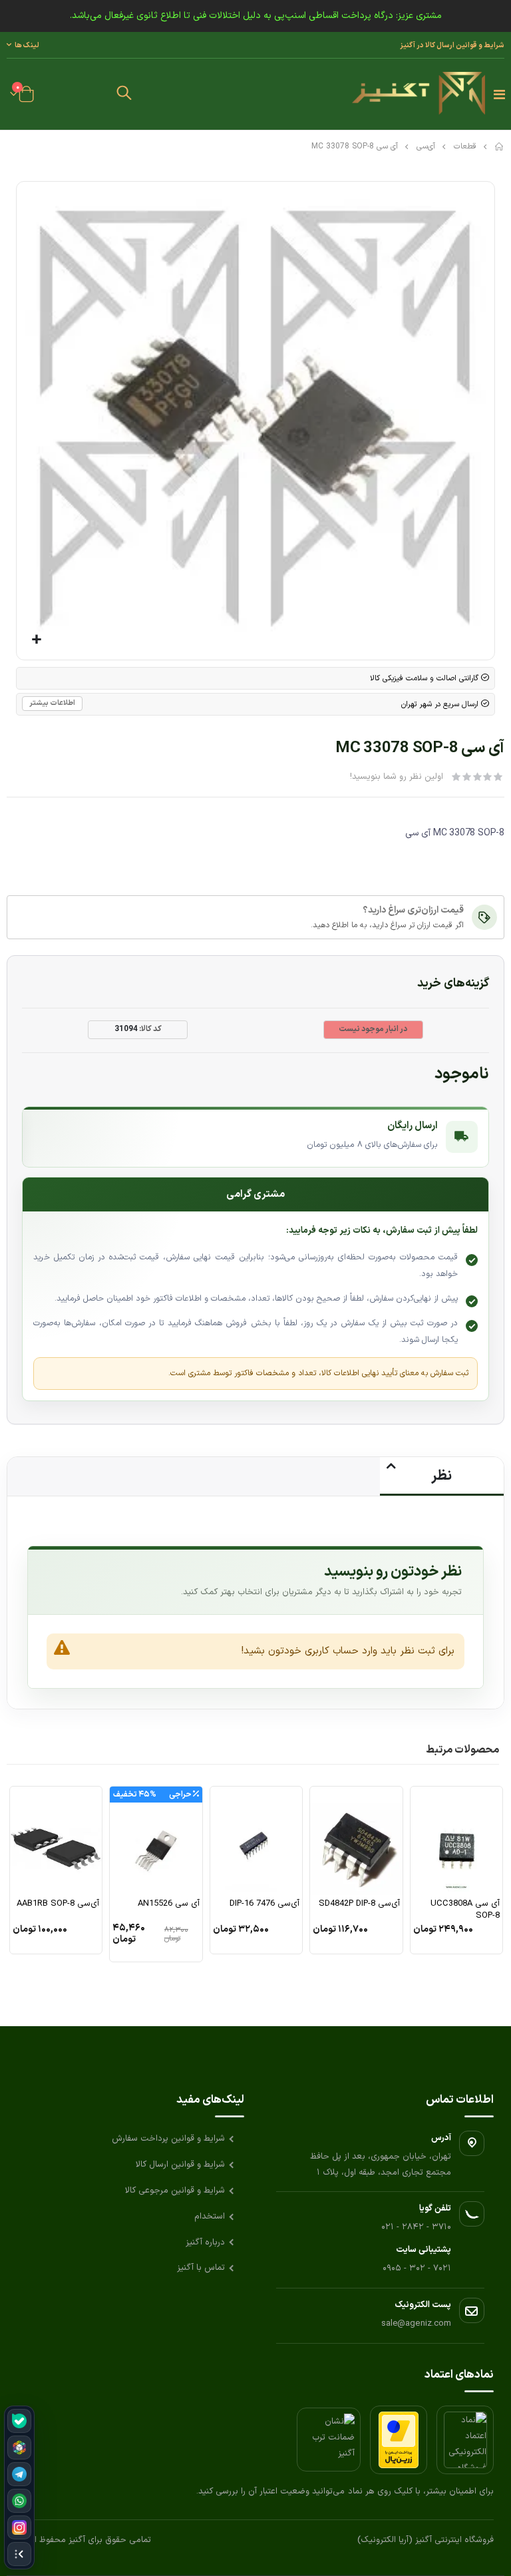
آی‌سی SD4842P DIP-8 (359, 1904)
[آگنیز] (419, 94)
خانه (500, 146)
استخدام (210, 2217)
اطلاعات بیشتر (52, 703)
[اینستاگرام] (19, 2527)
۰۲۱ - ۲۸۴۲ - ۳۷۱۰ (416, 2227)
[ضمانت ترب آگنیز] (329, 2440)
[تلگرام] (19, 2474)
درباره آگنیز (205, 2243)
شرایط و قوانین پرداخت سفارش (168, 2139)
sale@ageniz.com (416, 2324)
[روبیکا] (19, 2448)
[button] (124, 95)
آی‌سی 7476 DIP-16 (264, 1904)
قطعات (465, 146)
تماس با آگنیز (201, 2268)
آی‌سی (426, 146)
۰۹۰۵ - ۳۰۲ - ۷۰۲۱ (417, 2268)
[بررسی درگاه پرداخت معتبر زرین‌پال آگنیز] (399, 2440)
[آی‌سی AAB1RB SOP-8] (56, 1840)
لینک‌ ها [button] (27, 45)
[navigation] (19, 2487)
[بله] (19, 2421)
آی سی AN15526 (168, 1904)
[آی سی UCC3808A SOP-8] (456, 1840)
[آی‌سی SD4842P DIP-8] (356, 1840)
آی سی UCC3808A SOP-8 (465, 1910)
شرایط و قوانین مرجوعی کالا (175, 2191)
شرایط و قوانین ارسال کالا (180, 2165)
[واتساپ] (19, 2501)
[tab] (442, 1476)
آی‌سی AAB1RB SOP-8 (58, 1904)
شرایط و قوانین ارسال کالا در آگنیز (452, 45)
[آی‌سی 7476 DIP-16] (256, 1840)
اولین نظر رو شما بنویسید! (397, 777)
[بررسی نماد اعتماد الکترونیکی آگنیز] (465, 2440)
